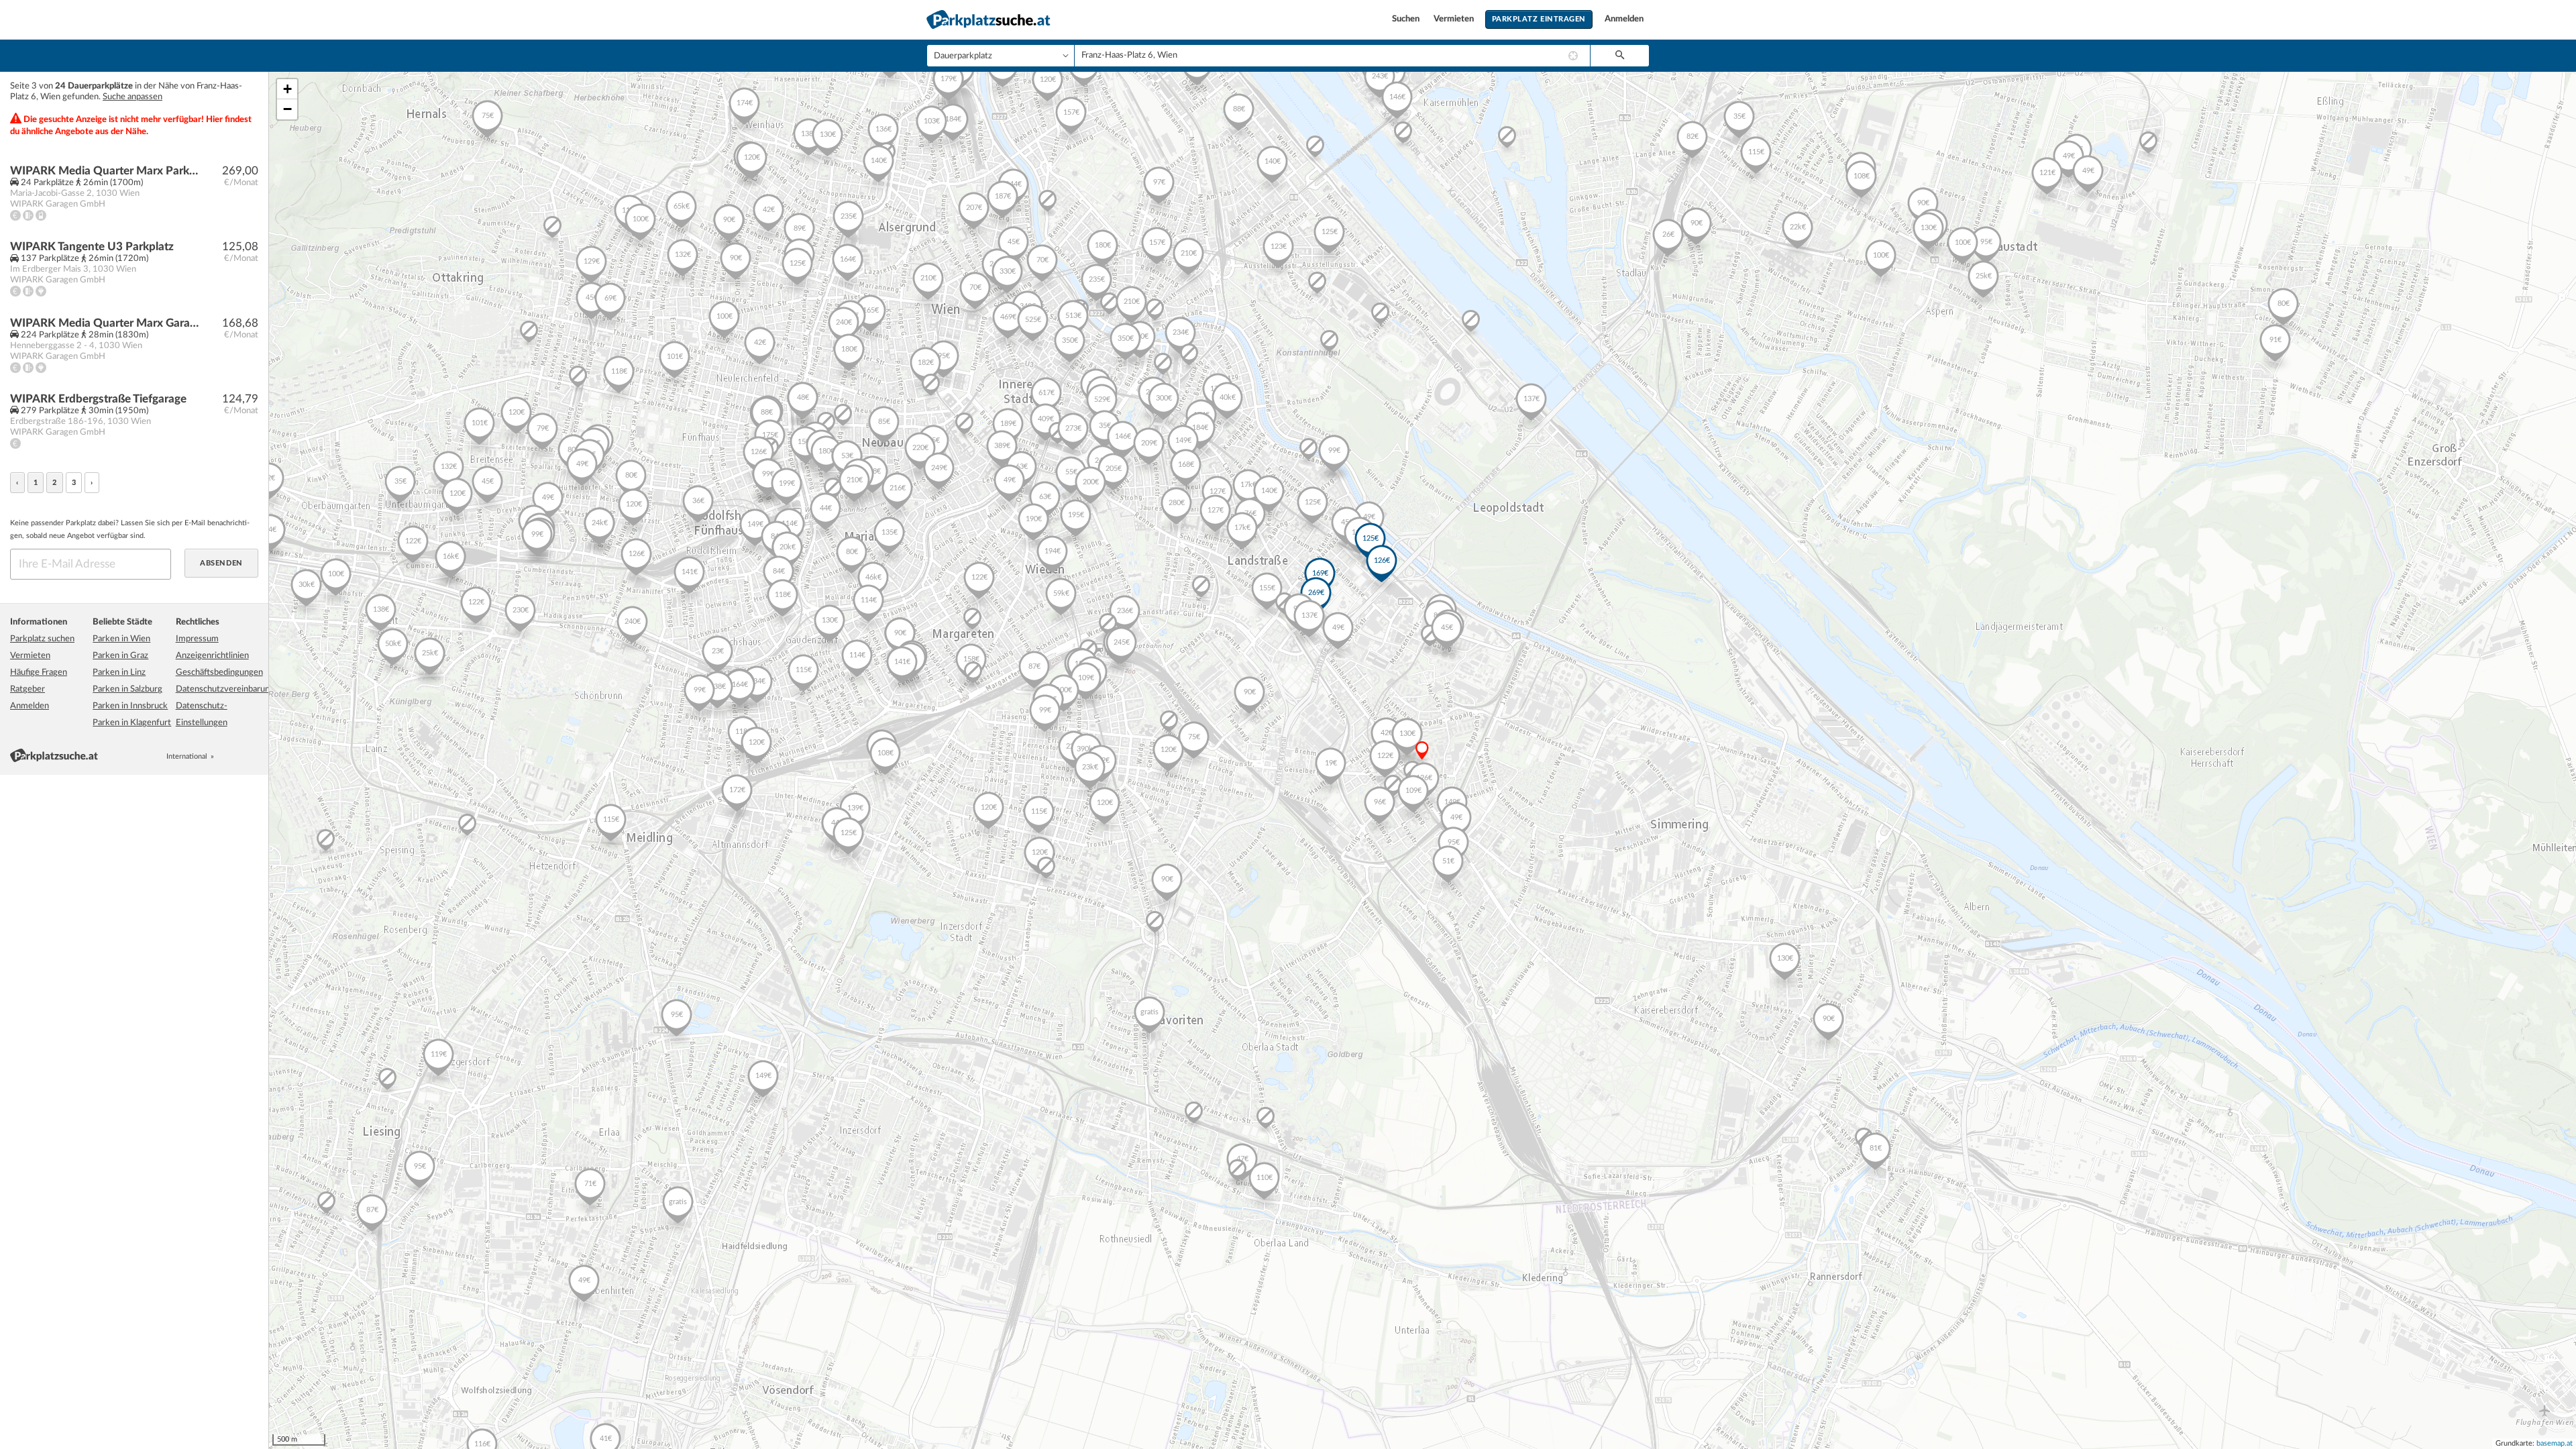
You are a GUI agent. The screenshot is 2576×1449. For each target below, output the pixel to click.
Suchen (1407, 19)
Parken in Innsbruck (130, 706)
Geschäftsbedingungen (219, 673)
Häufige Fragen (39, 673)
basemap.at (2555, 1443)
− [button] (287, 109)
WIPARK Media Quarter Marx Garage (105, 323)
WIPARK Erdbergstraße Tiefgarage (98, 399)
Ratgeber (28, 689)
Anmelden (1624, 19)
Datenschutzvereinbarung (225, 689)
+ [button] (287, 89)
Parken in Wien (121, 639)
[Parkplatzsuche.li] (253, 756)
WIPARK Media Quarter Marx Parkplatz (105, 171)
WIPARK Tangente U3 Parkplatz (92, 247)
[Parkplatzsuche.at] (223, 756)
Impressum (197, 639)
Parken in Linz (119, 673)
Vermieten (1455, 19)
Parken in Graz (120, 656)
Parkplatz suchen (42, 639)
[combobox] (1332, 56)
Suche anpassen (132, 97)
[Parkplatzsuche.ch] (238, 756)
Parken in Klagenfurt (132, 723)
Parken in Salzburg (127, 689)
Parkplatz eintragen (1539, 19)
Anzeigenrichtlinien (212, 656)
